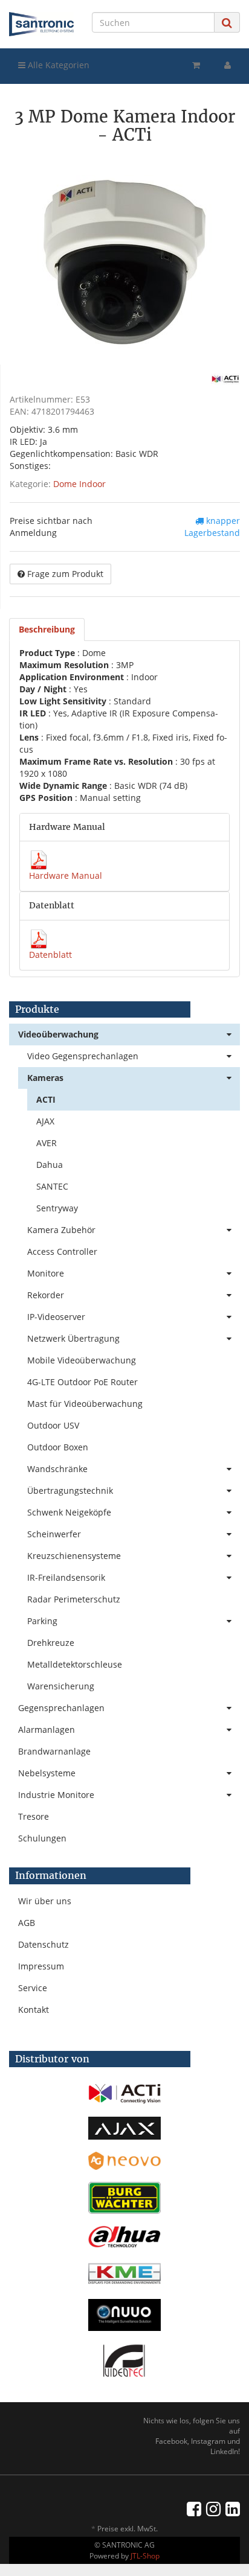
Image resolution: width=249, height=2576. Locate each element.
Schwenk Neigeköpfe (69, 1512)
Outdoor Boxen (58, 1447)
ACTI (46, 1099)
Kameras (45, 1078)
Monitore (46, 1273)
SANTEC (52, 1186)
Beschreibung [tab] (47, 629)
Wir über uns (45, 1901)
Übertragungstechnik (70, 1490)
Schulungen (42, 1838)
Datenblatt (50, 955)
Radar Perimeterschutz (74, 1599)
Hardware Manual (66, 875)
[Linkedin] (233, 2508)
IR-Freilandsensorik (66, 1577)
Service (33, 1988)
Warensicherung (61, 1686)
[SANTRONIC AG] (41, 24)
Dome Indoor (79, 484)
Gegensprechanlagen (61, 1708)
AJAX (45, 1121)
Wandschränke (57, 1469)
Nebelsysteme (47, 1773)
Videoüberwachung (58, 1034)
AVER (47, 1143)
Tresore (34, 1816)
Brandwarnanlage (54, 1751)
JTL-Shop (145, 2556)
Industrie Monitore (56, 1795)
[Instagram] (213, 2508)
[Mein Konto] (228, 65)
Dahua (50, 1165)
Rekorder (46, 1295)
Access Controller (62, 1251)
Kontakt (34, 2010)
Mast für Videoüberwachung (85, 1404)
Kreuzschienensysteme (74, 1556)
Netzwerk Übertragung (73, 1338)
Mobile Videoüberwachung (82, 1360)
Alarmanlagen (47, 1730)
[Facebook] (194, 2508)
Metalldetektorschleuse (75, 1664)
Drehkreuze (51, 1643)
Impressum (41, 1966)
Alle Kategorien (57, 65)
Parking (42, 1621)
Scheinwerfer (54, 1534)
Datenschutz (44, 1944)
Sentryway (57, 1208)
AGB (27, 1923)
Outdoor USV (53, 1425)
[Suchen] (227, 23)
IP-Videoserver (56, 1317)
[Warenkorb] (196, 65)
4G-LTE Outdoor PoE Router (82, 1382)
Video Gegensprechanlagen (83, 1056)
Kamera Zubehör (61, 1230)
